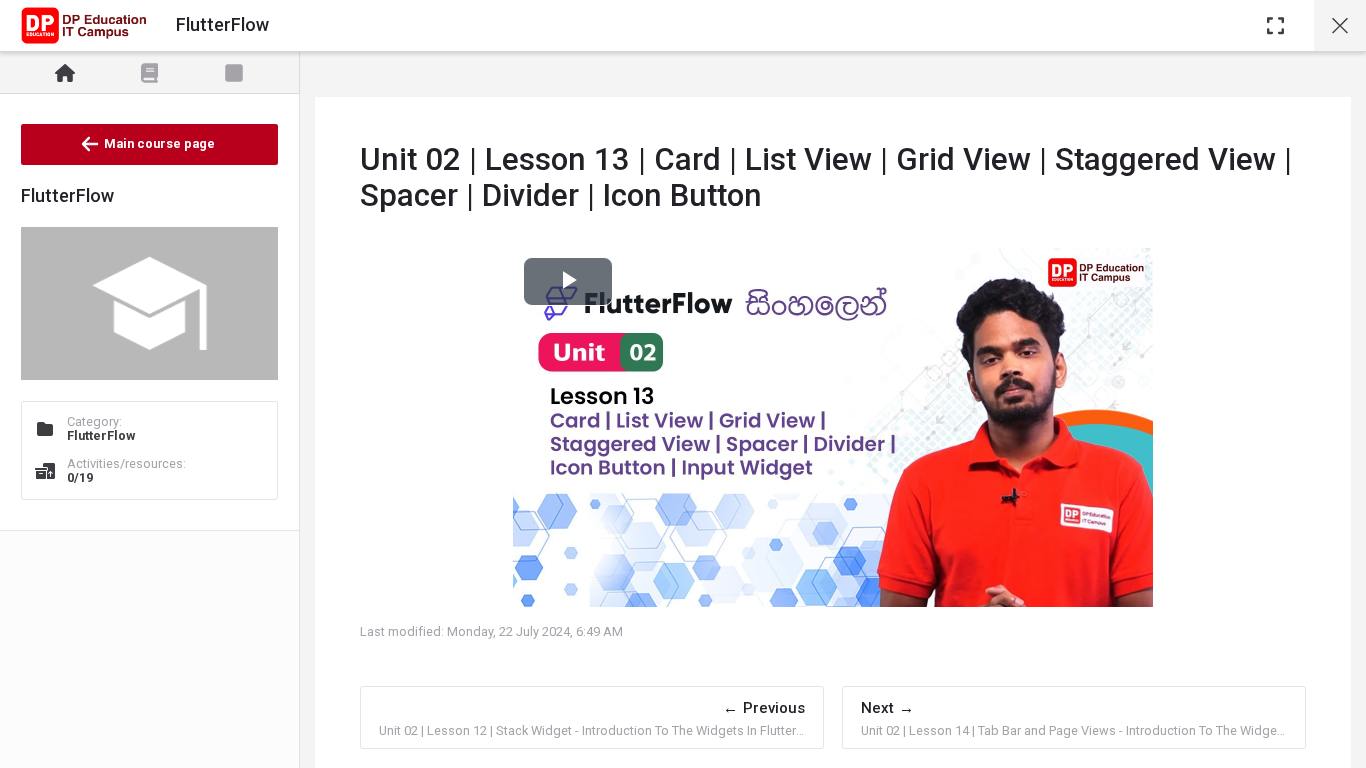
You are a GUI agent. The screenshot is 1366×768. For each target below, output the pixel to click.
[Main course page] (1340, 25)
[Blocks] (234, 73)
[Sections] (150, 73)
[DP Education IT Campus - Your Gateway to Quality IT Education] (83, 26)
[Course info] (65, 73)
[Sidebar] (1275, 25)
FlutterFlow (101, 435)
